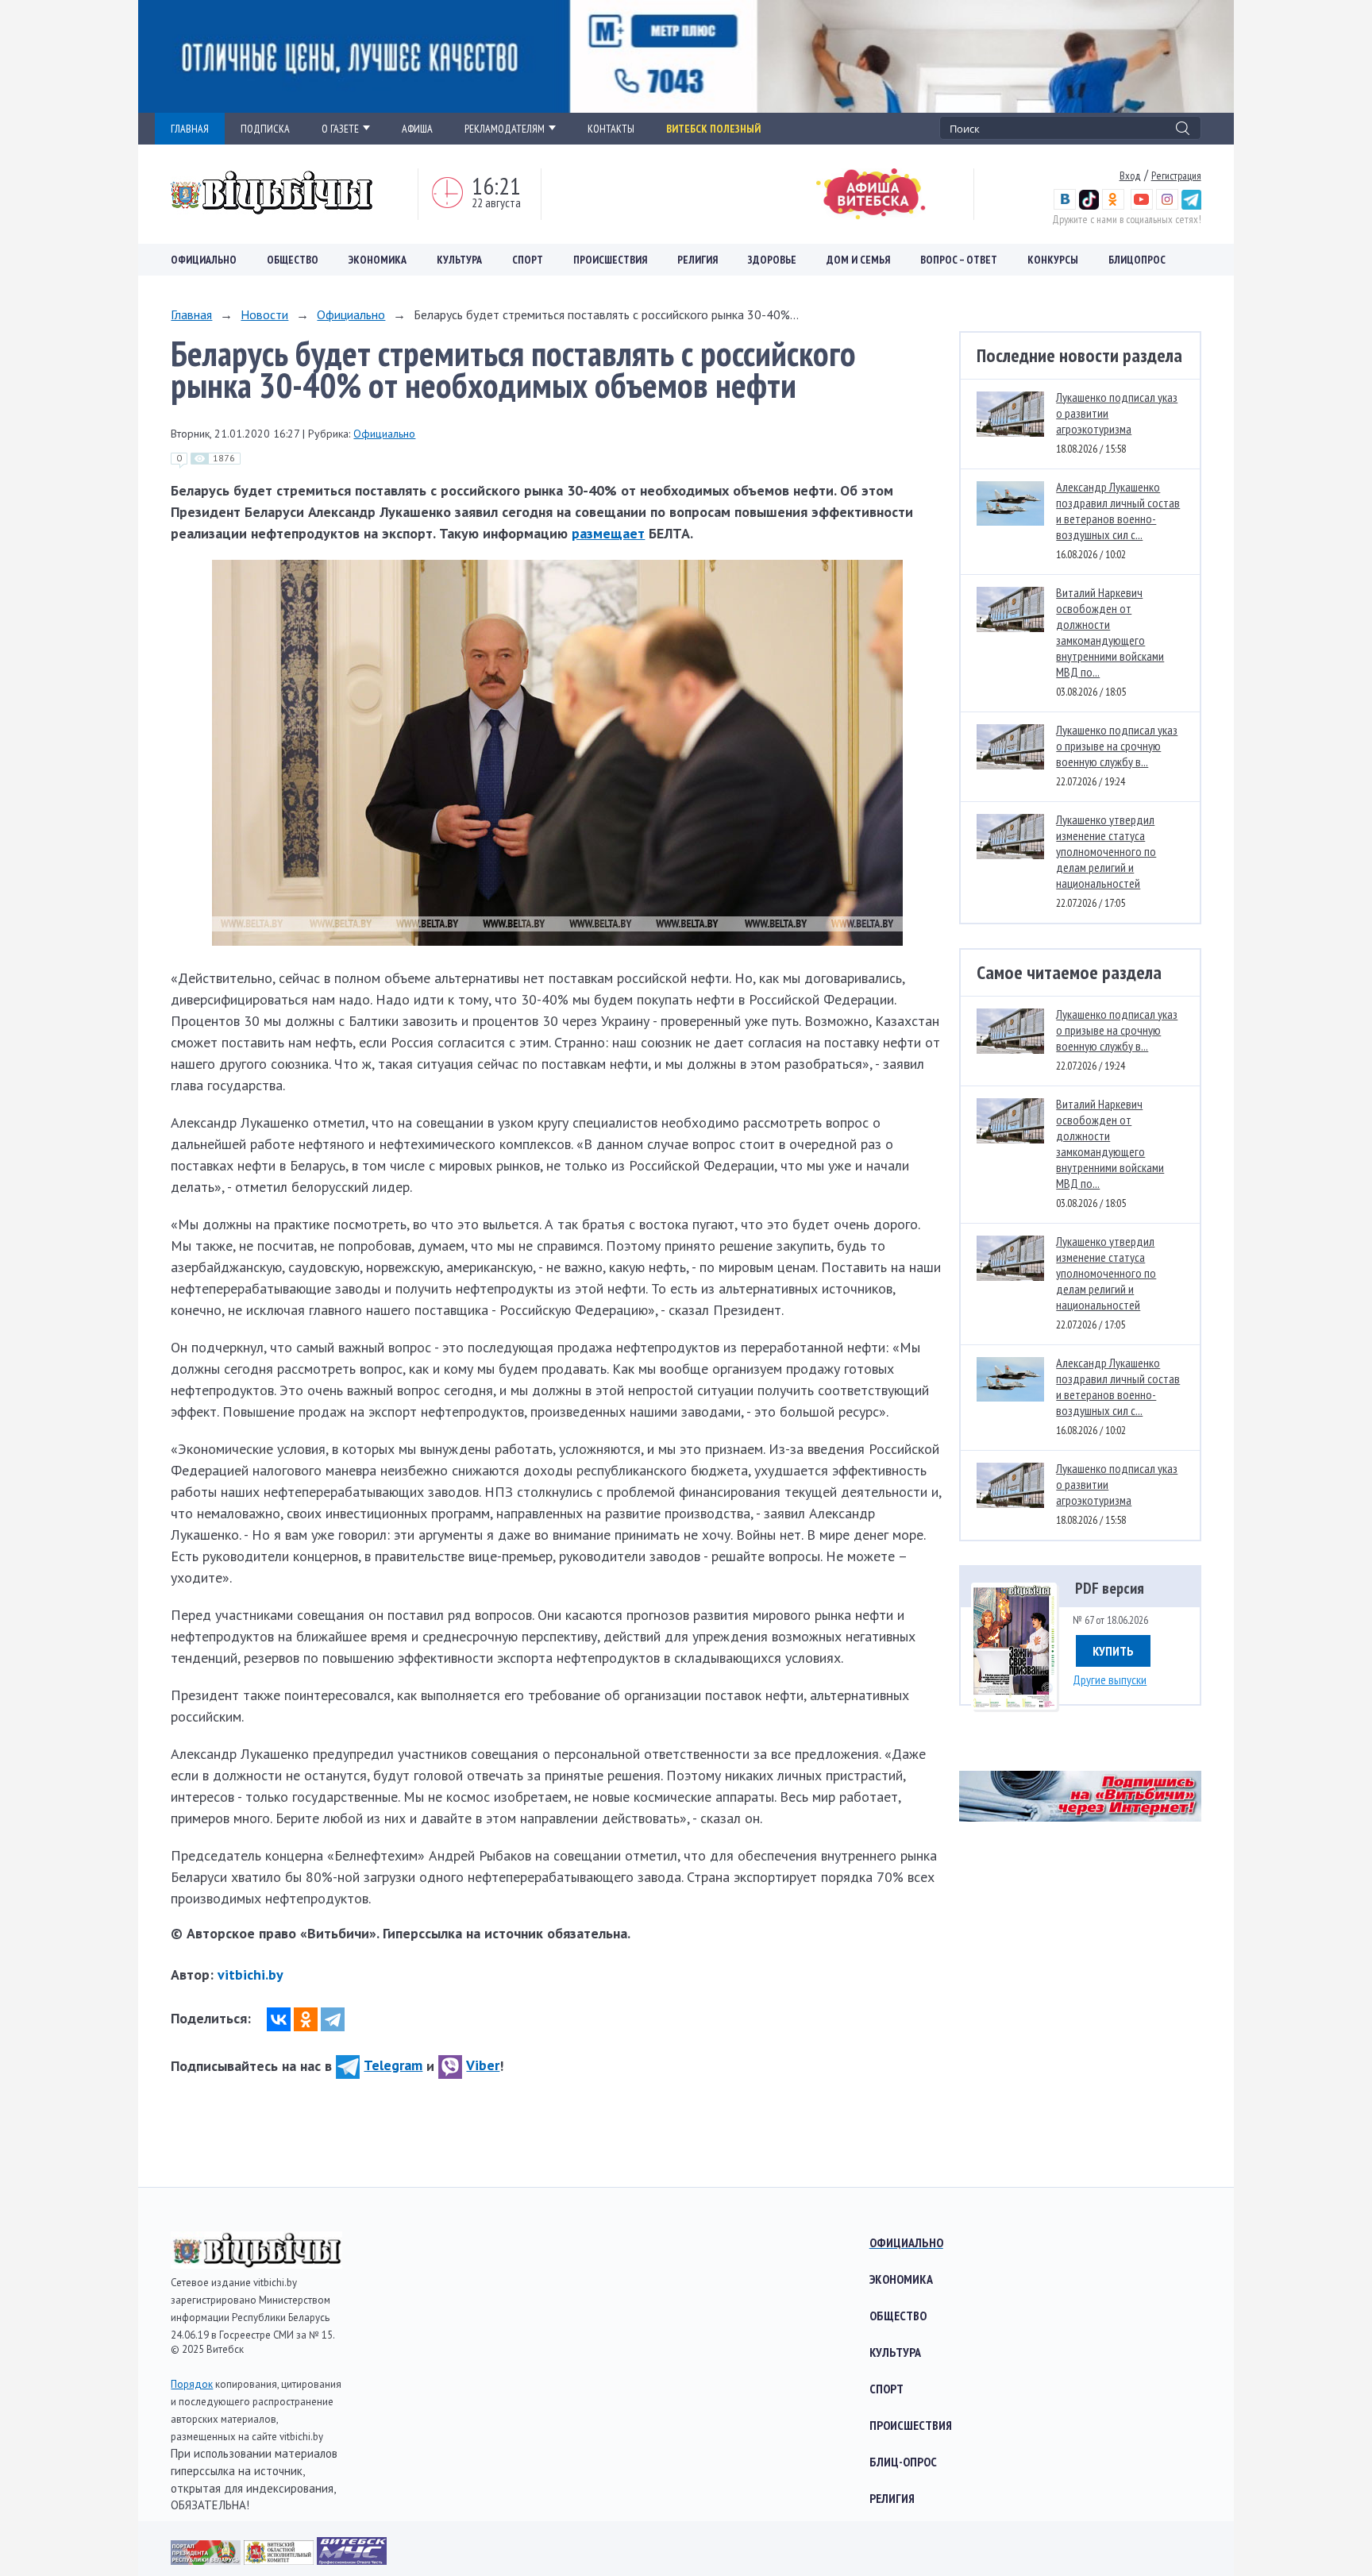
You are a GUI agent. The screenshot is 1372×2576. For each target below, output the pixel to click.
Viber (483, 2065)
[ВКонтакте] (279, 2019)
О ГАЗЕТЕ (340, 129)
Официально (204, 260)
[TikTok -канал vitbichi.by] (1089, 206)
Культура (459, 260)
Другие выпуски (1110, 1679)
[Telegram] (333, 2019)
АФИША (417, 129)
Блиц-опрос (903, 2462)
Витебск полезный (713, 129)
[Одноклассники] (306, 2019)
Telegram (393, 2065)
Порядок (192, 2384)
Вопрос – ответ (959, 260)
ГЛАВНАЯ (190, 129)
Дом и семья (858, 260)
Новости (264, 314)
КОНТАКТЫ (611, 129)
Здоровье (772, 260)
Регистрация (1176, 175)
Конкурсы (1053, 260)
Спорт (528, 260)
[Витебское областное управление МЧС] (352, 2560)
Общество (293, 260)
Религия (698, 260)
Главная (191, 314)
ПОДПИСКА (265, 129)
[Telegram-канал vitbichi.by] (1191, 206)
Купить (1113, 1651)
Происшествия (610, 260)
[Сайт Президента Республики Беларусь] (207, 2560)
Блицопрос (1137, 260)
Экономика (378, 260)
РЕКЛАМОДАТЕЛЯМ (505, 129)
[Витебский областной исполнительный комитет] (280, 2560)
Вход (1130, 175)
